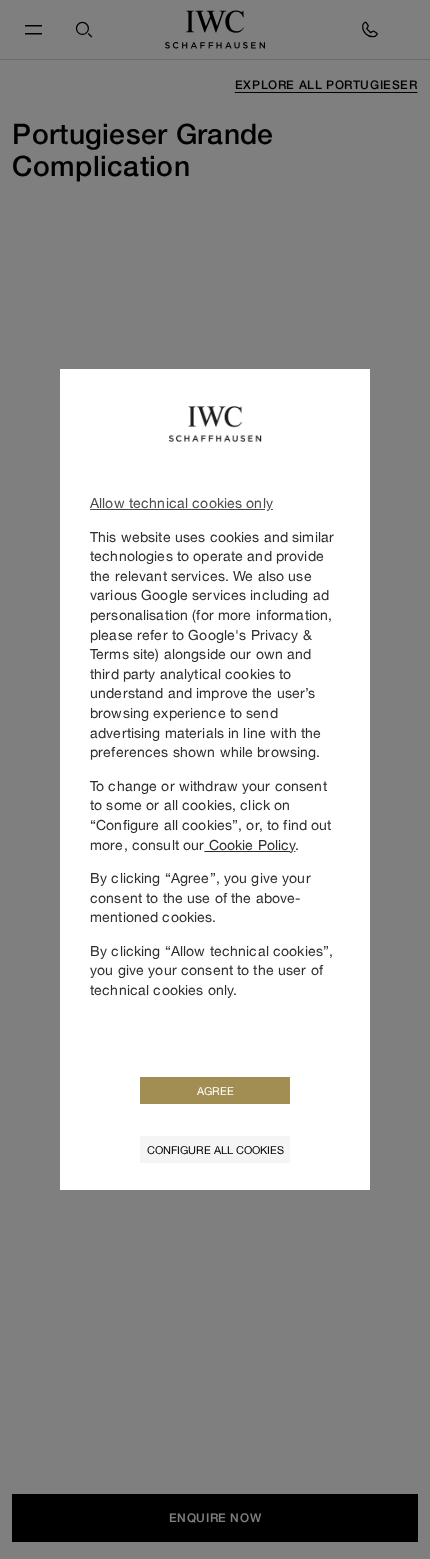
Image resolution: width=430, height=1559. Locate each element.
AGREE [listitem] (215, 1090)
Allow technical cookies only (181, 502)
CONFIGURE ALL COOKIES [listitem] (215, 1149)
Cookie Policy (249, 844)
